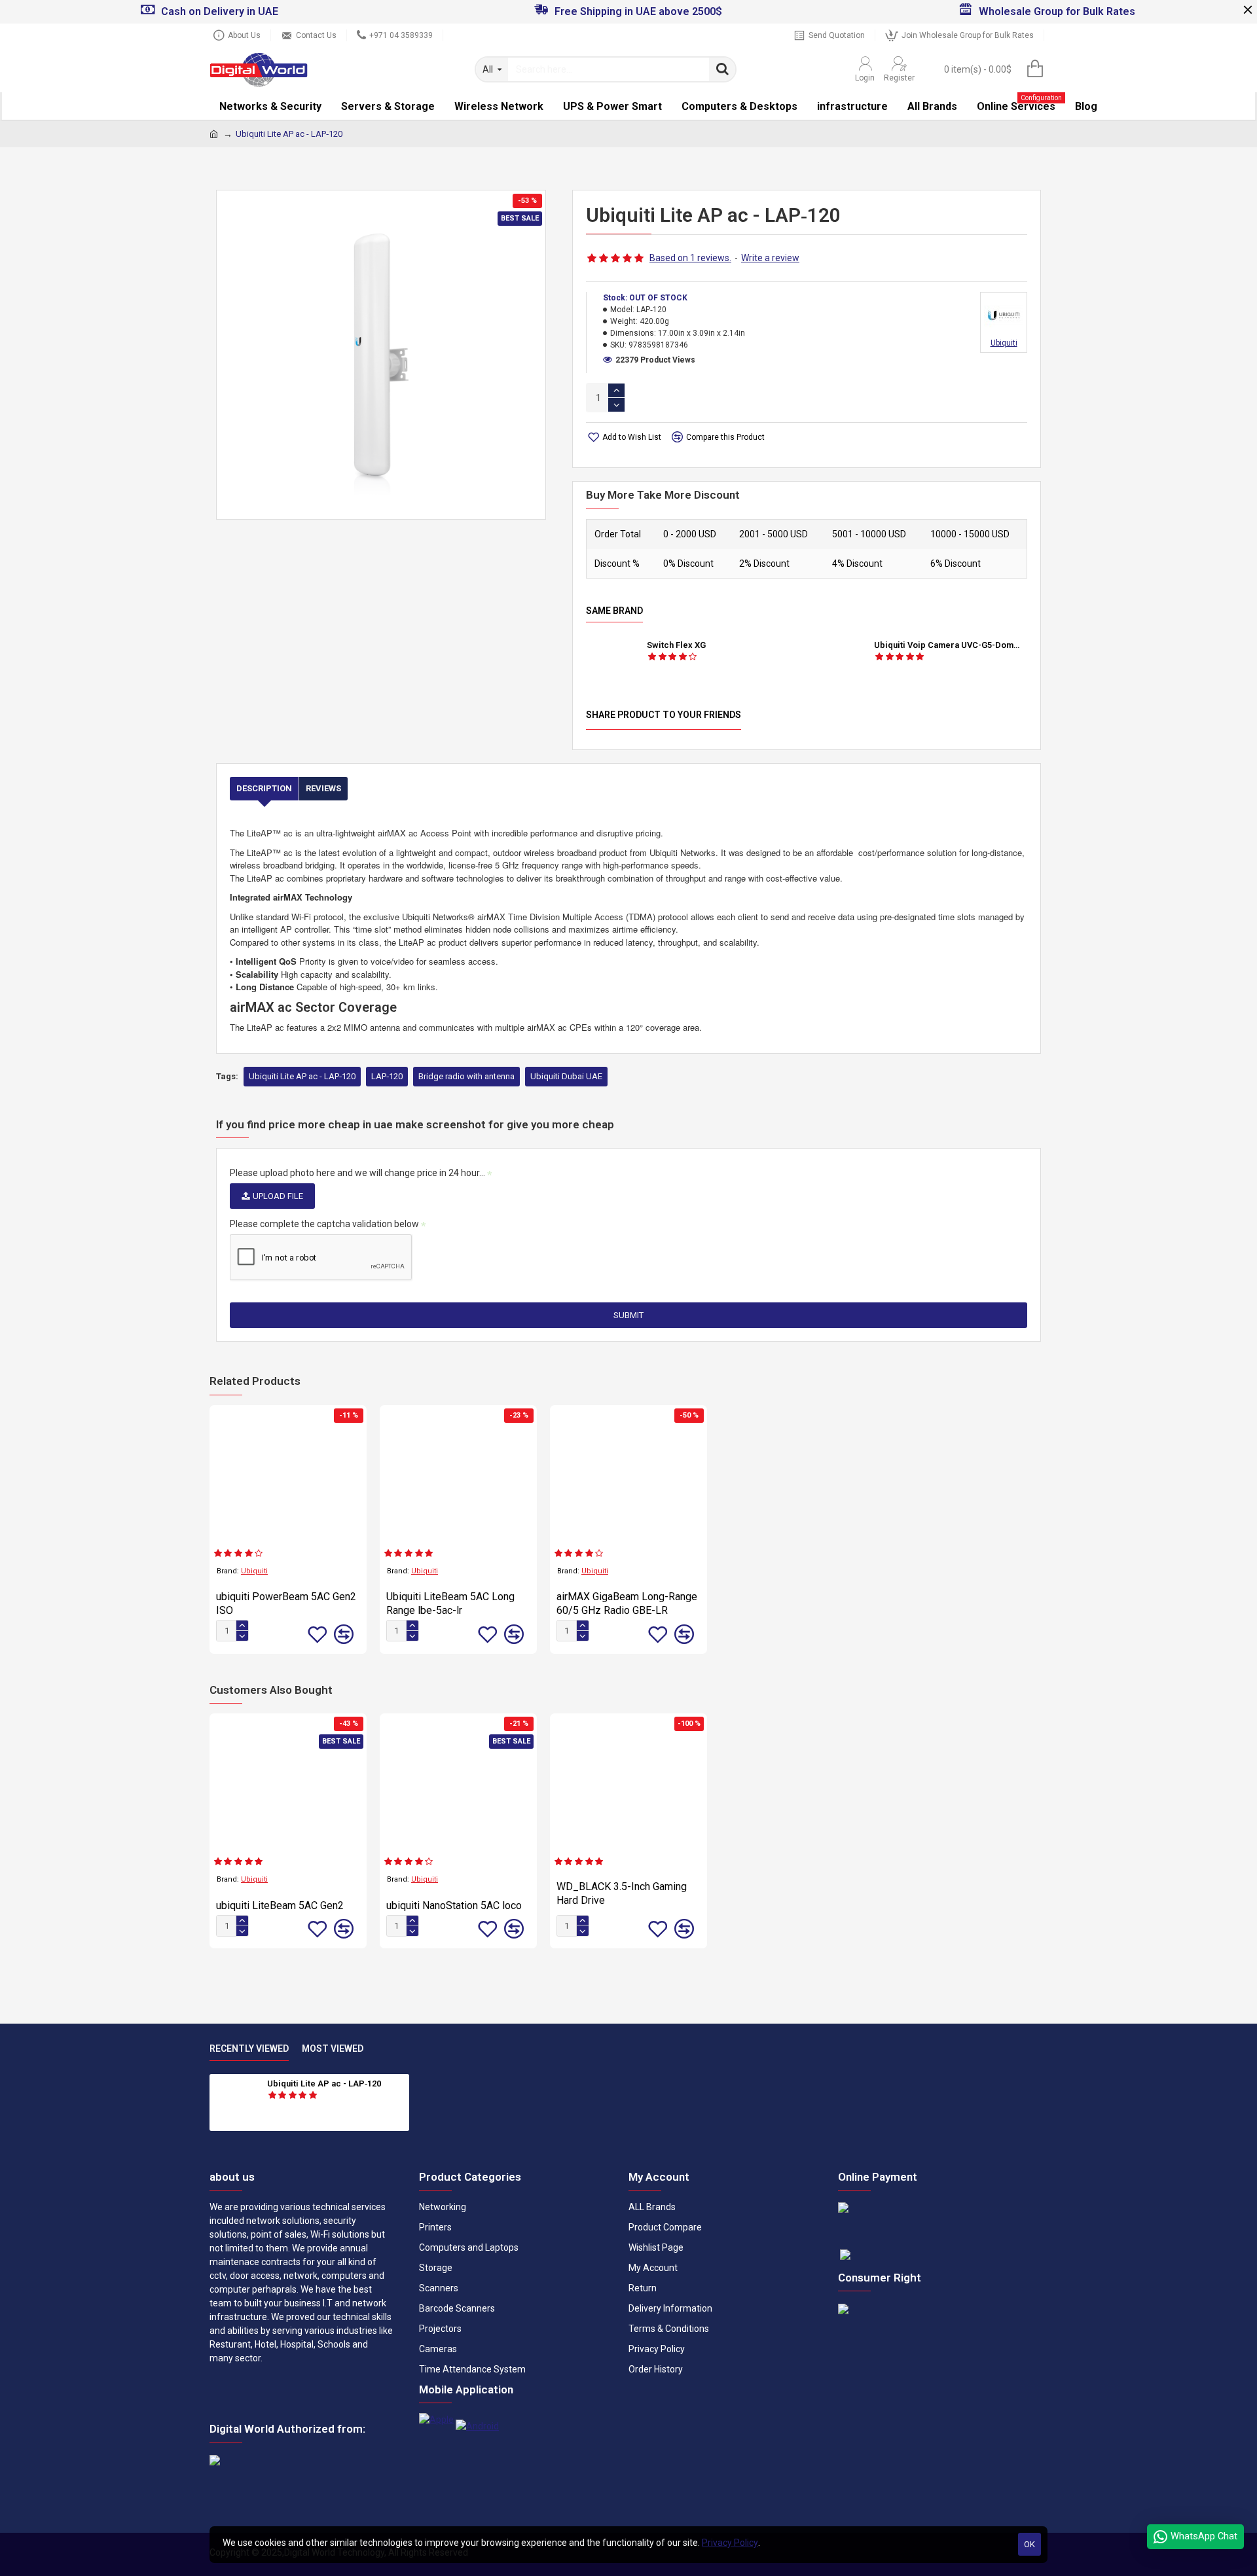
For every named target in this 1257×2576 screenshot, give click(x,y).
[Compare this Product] (344, 1634)
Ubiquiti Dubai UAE (566, 1076)
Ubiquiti (254, 1571)
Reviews (323, 788)
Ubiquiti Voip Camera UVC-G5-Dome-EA (948, 645)
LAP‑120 (387, 1076)
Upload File (278, 1196)
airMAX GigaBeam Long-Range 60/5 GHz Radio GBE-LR (627, 1603)
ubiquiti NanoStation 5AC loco (454, 1905)
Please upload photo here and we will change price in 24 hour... (357, 1173)
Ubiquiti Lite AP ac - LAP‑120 (302, 1076)
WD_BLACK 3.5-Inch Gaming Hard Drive (622, 1893)
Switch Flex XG (676, 645)
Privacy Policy (730, 2543)
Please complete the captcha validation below (324, 1224)
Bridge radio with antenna (466, 1076)
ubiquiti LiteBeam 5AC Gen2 (280, 1905)
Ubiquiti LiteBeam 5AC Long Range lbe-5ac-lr (450, 1603)
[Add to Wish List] (318, 1634)
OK (1029, 2544)
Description (264, 788)
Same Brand (614, 611)
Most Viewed (333, 2048)
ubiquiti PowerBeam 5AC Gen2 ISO (286, 1603)
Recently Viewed (249, 2048)
